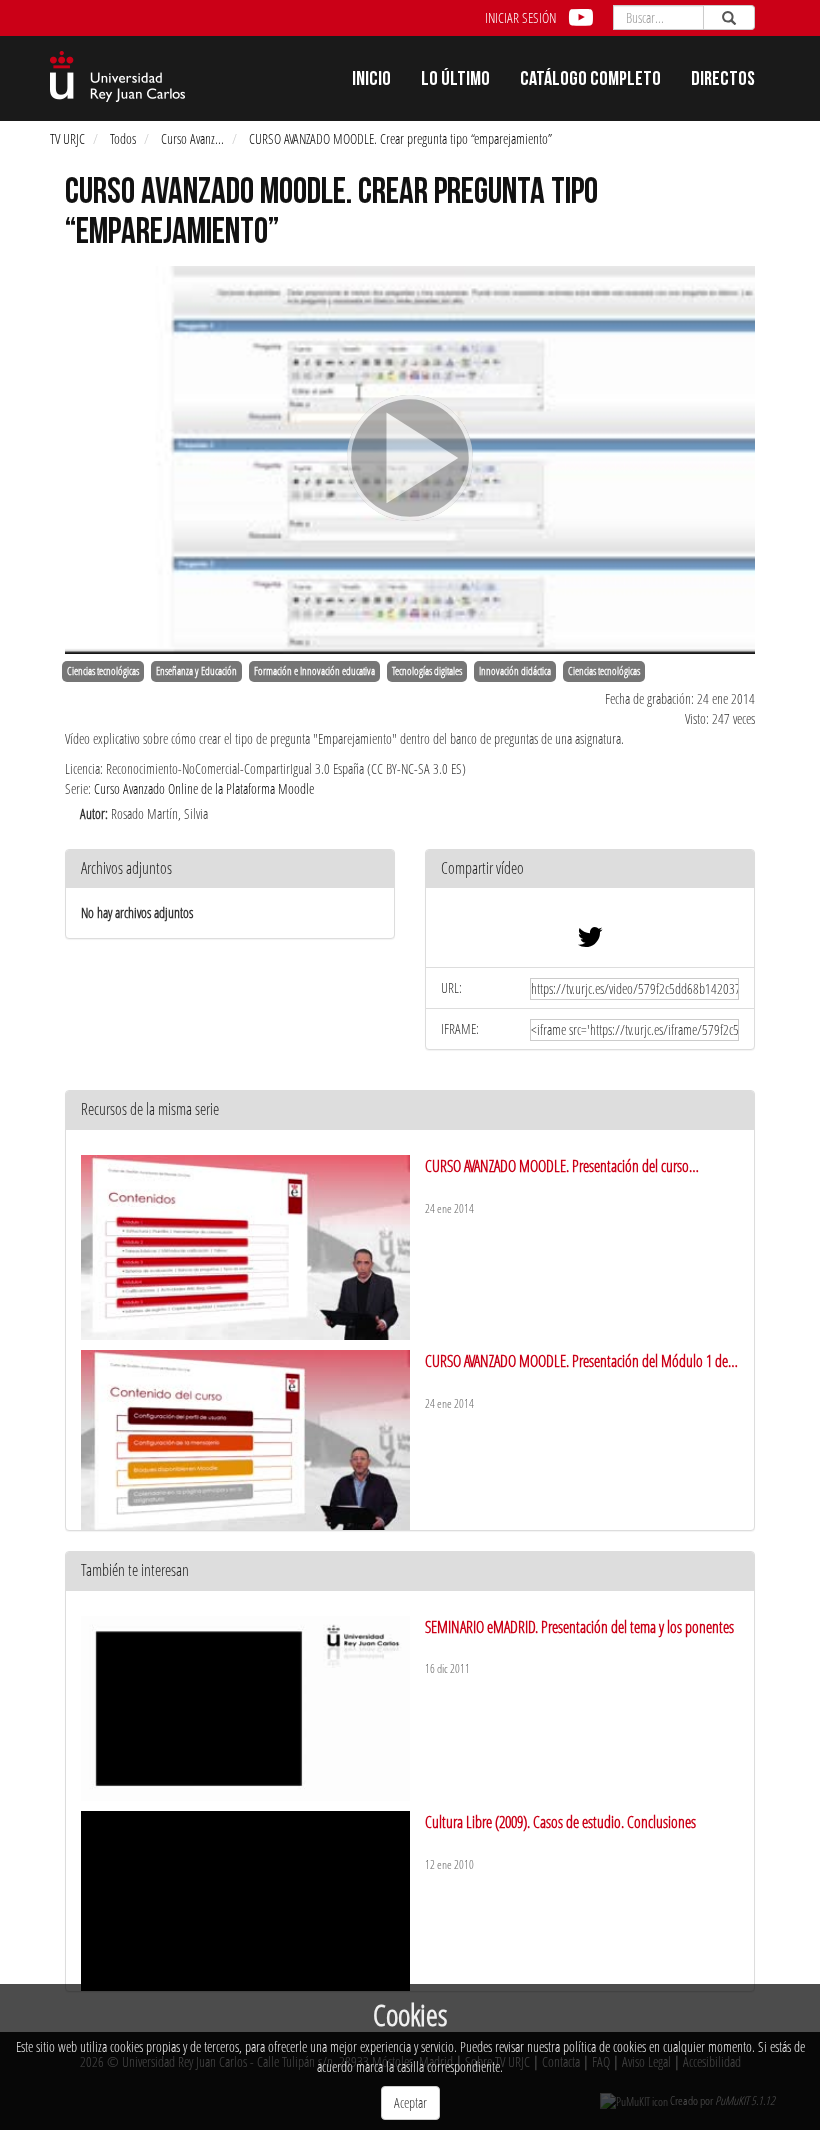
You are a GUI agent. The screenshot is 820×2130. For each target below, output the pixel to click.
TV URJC (67, 138)
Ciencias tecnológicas (103, 671)
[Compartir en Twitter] (590, 941)
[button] (590, 869)
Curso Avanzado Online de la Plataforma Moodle (204, 788)
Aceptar (410, 2102)
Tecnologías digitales (427, 671)
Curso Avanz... (192, 138)
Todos (123, 138)
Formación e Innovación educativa (314, 671)
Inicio (371, 81)
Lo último (455, 81)
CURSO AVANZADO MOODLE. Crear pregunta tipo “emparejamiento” (400, 138)
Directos (723, 81)
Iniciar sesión (520, 17)
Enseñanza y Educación (196, 671)
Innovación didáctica (515, 671)
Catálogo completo (590, 81)
